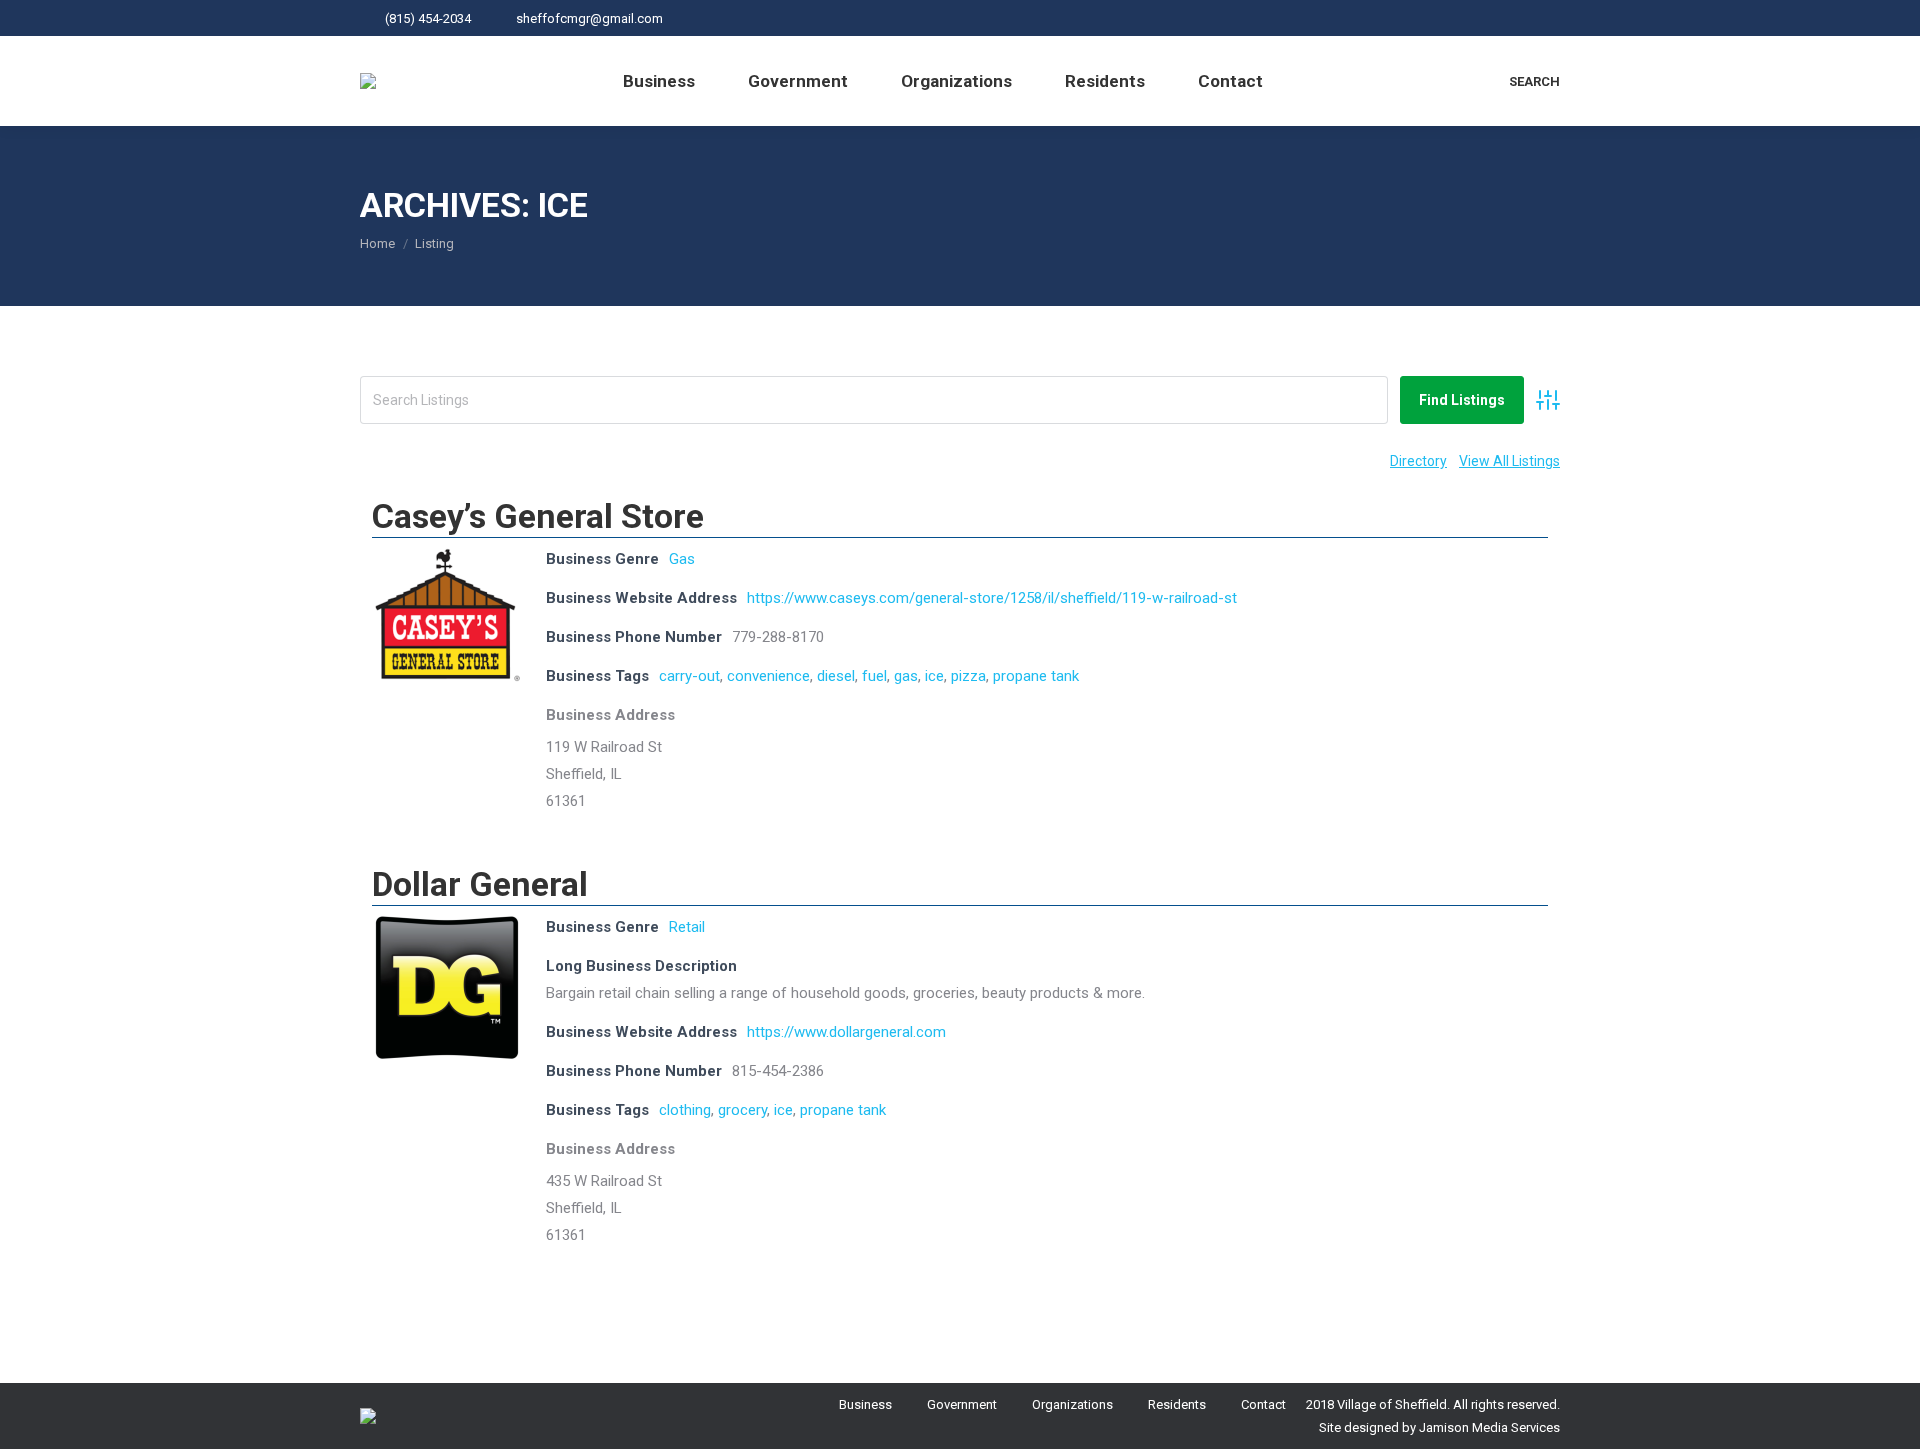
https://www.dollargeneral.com (846, 1032)
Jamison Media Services (1489, 1427)
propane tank (1036, 676)
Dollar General (480, 884)
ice (934, 676)
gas (906, 676)
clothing (685, 1110)
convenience (768, 676)
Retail (687, 927)
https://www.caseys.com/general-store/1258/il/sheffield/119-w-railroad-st (992, 598)
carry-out (689, 676)
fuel (874, 676)
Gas (682, 559)
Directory (1418, 461)
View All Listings (1509, 461)
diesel (836, 676)
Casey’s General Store (538, 516)
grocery (742, 1110)
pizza (968, 676)
